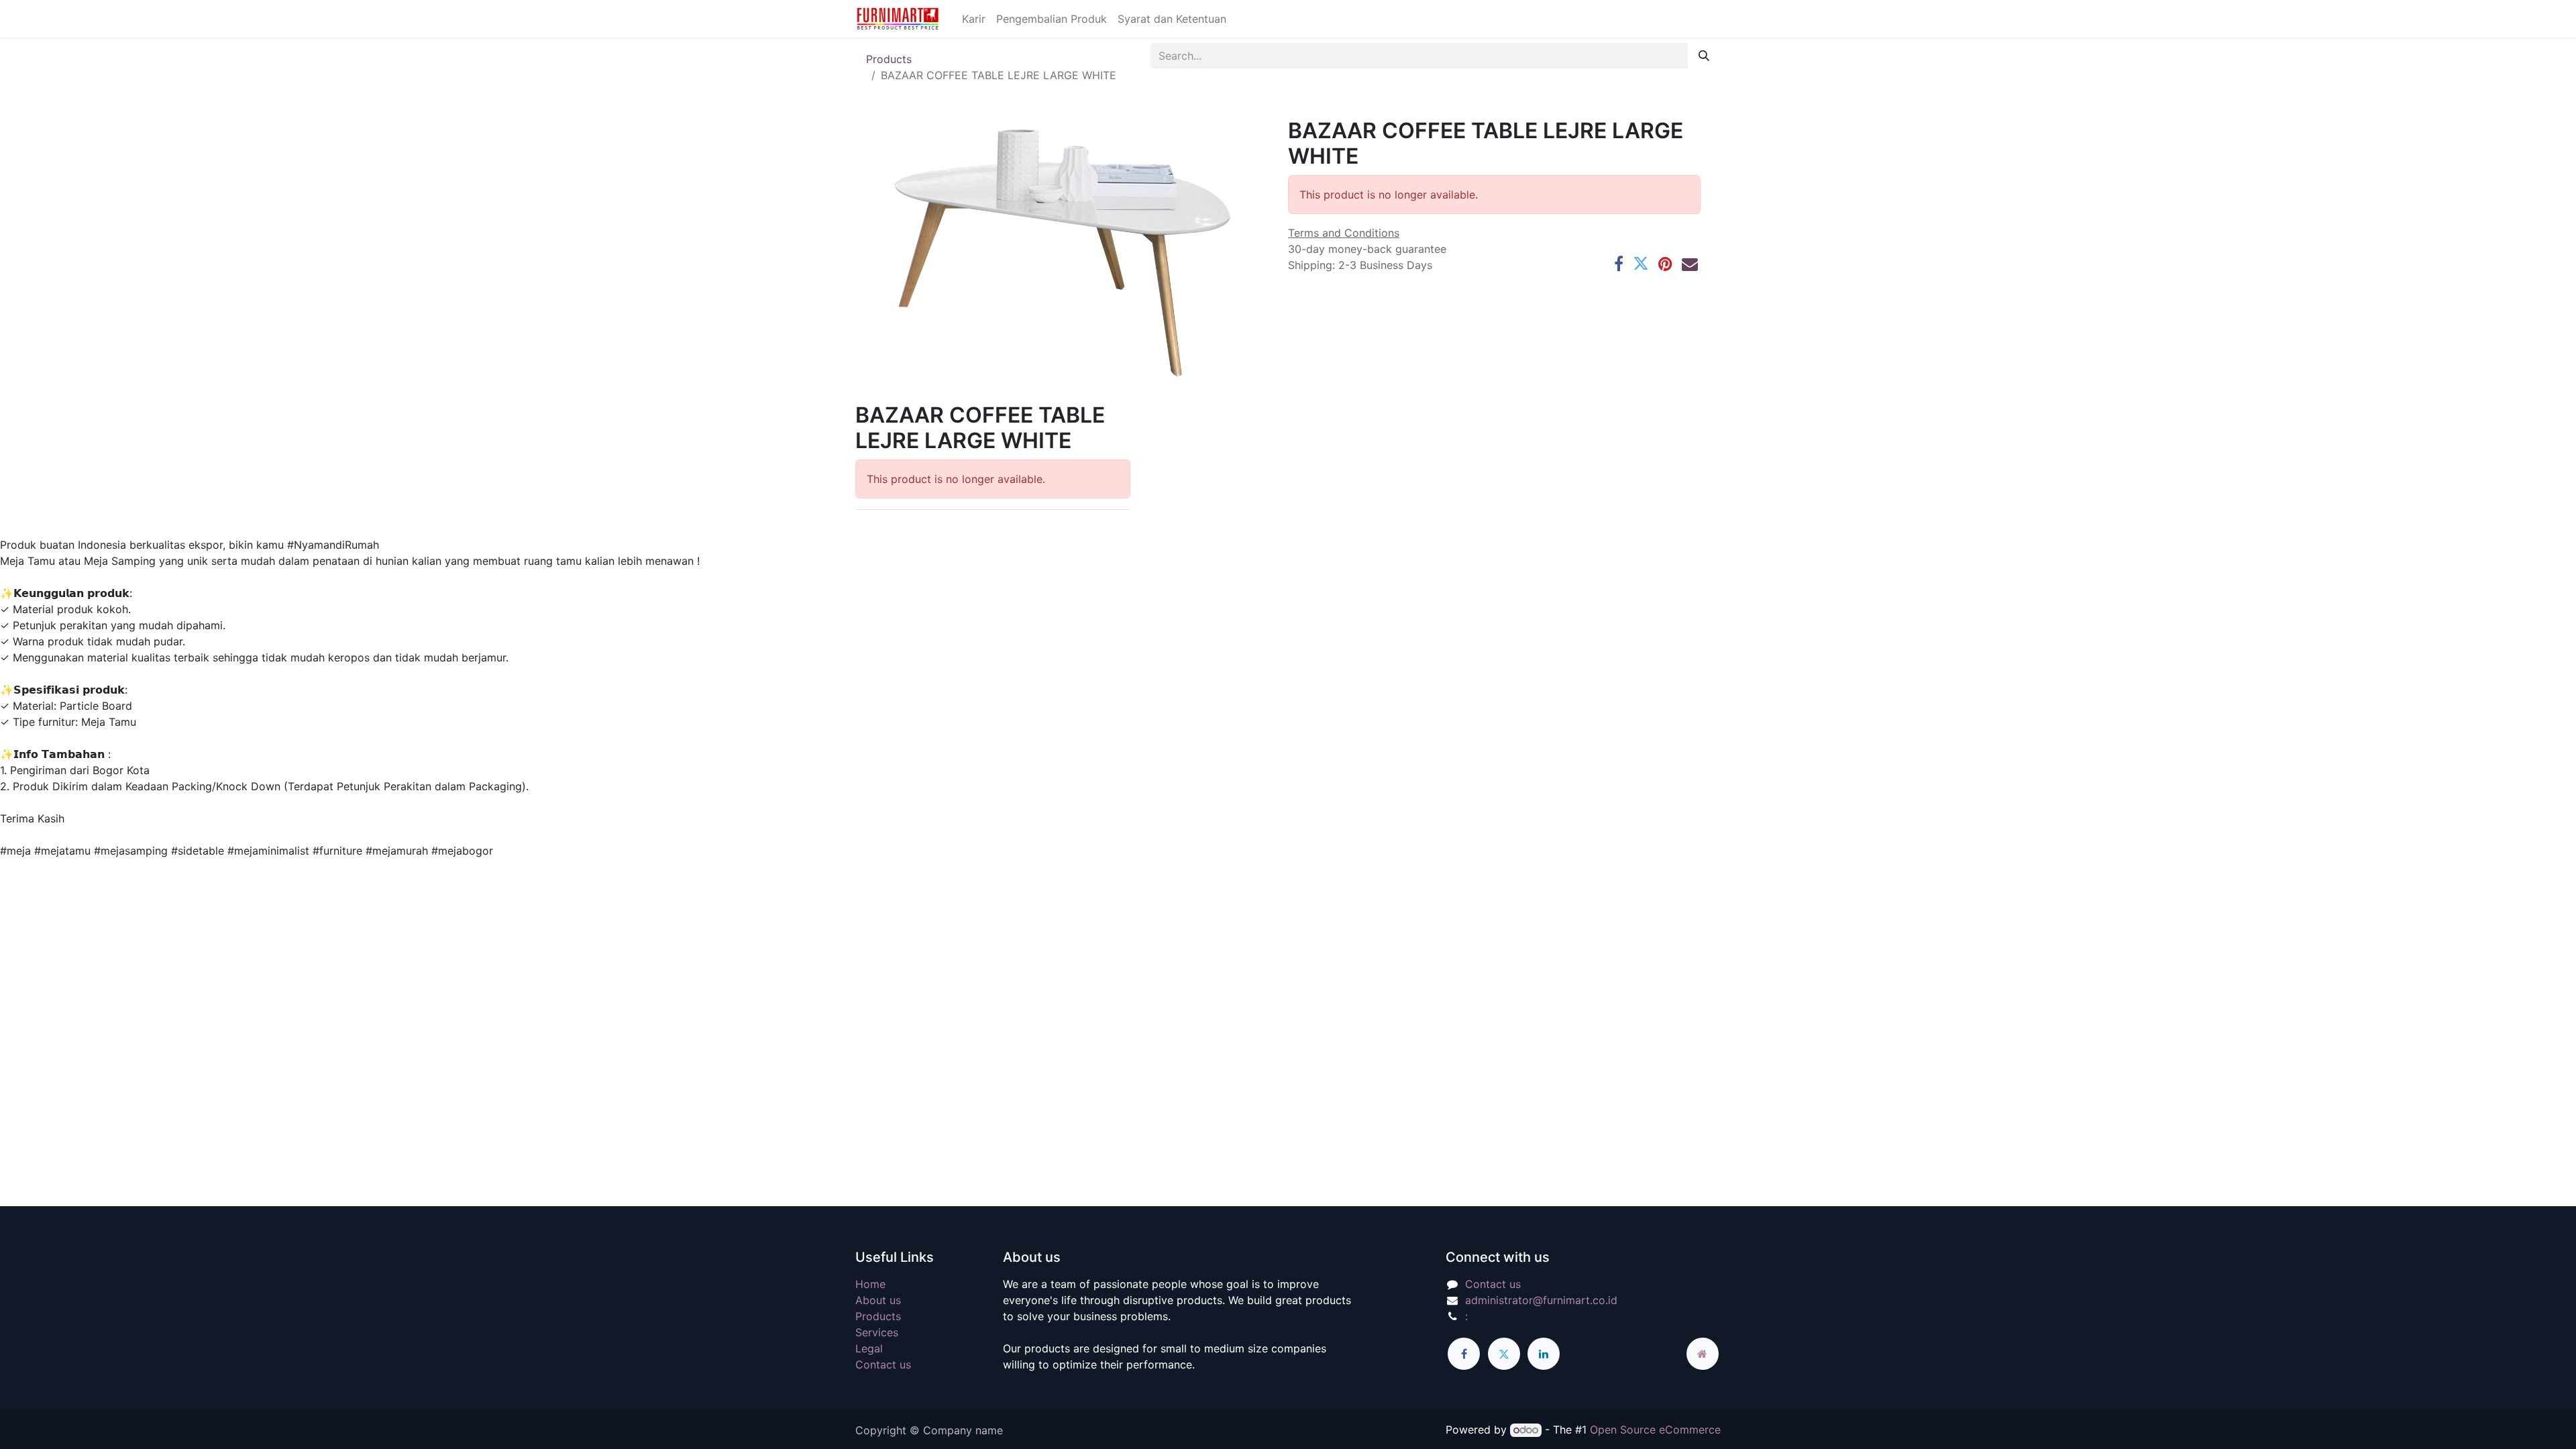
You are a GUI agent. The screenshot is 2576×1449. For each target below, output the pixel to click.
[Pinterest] (1665, 264)
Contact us (883, 1364)
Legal (869, 1348)
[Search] (1704, 56)
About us (878, 1300)
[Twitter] (1641, 264)
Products (889, 59)
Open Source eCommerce (1655, 1430)
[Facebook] (1619, 264)
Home (870, 1284)
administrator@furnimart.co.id (1541, 1300)
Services (877, 1332)
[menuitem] (974, 19)
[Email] (1690, 264)
